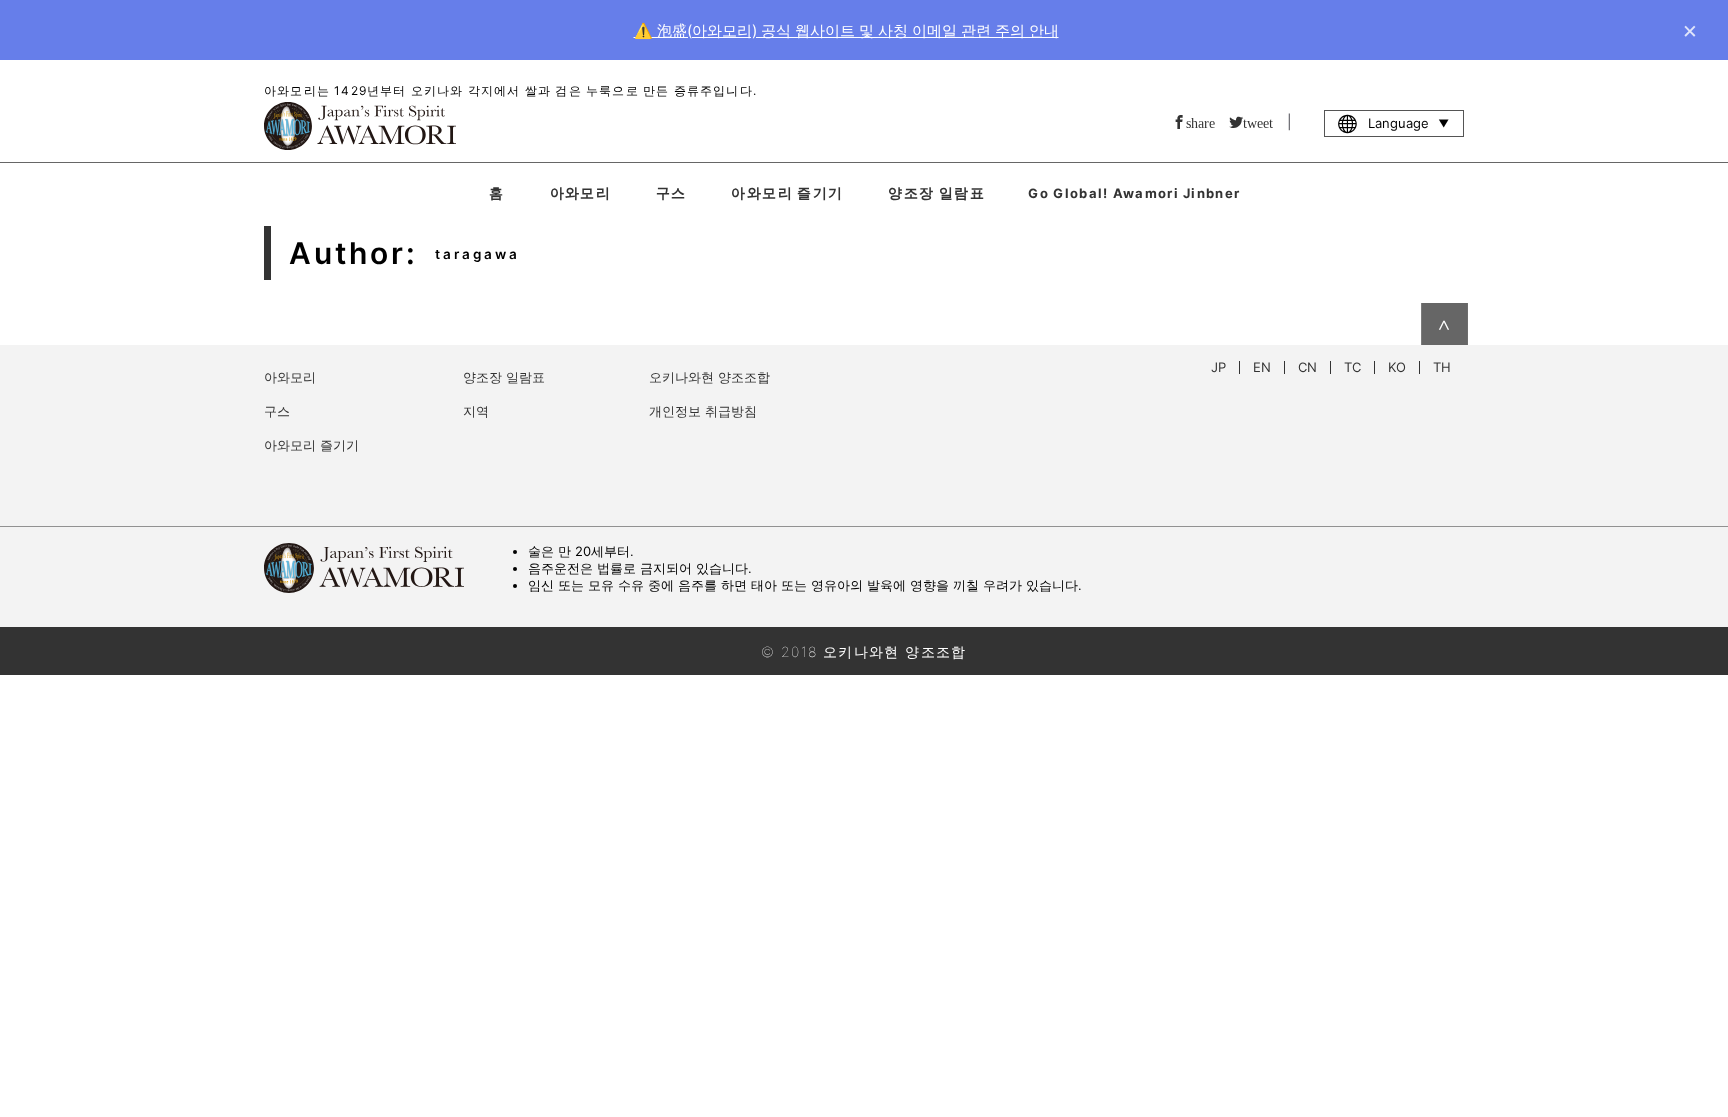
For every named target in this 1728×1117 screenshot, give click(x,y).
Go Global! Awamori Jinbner (1134, 193)
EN (1262, 367)
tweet (1258, 122)
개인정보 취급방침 (703, 411)
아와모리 (581, 192)
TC (1352, 367)
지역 (476, 411)
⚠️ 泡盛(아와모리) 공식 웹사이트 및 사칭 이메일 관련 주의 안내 (846, 30)
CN (1307, 367)
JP (1218, 367)
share (1200, 122)
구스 (671, 192)
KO (1397, 367)
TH (1442, 367)
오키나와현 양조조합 (709, 377)
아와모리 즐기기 (787, 192)
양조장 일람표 (936, 192)
